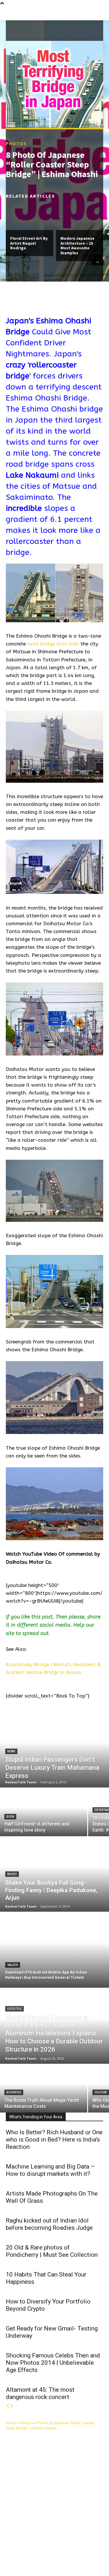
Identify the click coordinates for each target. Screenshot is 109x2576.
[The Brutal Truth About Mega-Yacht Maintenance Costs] (44, 2089)
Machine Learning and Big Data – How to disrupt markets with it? (50, 2170)
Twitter (87, 2548)
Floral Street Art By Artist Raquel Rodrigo (29, 243)
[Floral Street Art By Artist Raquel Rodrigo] (30, 216)
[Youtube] (16, 2557)
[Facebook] (16, 2548)
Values (13, 1965)
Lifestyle (15, 2009)
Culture (101, 2092)
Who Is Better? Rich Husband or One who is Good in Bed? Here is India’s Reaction (54, 2140)
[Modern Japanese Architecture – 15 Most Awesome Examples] (80, 216)
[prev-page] (8, 2406)
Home (11, 2423)
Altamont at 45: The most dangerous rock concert (40, 2393)
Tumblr (60, 2548)
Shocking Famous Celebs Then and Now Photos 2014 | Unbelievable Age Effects (53, 2363)
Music (12, 1874)
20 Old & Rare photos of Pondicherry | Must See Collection (52, 2251)
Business (14, 2092)
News (11, 1751)
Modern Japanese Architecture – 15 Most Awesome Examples (77, 245)
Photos (16, 143)
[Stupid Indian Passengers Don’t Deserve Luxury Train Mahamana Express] (54, 1750)
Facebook (30, 2548)
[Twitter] (75, 2548)
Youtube (29, 2557)
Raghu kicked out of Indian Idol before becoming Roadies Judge (49, 2224)
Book (10, 1817)
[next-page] (12, 2406)
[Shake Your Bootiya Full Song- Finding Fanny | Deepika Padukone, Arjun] (54, 1874)
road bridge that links (53, 644)
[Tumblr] (48, 2548)
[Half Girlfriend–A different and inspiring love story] (44, 1812)
